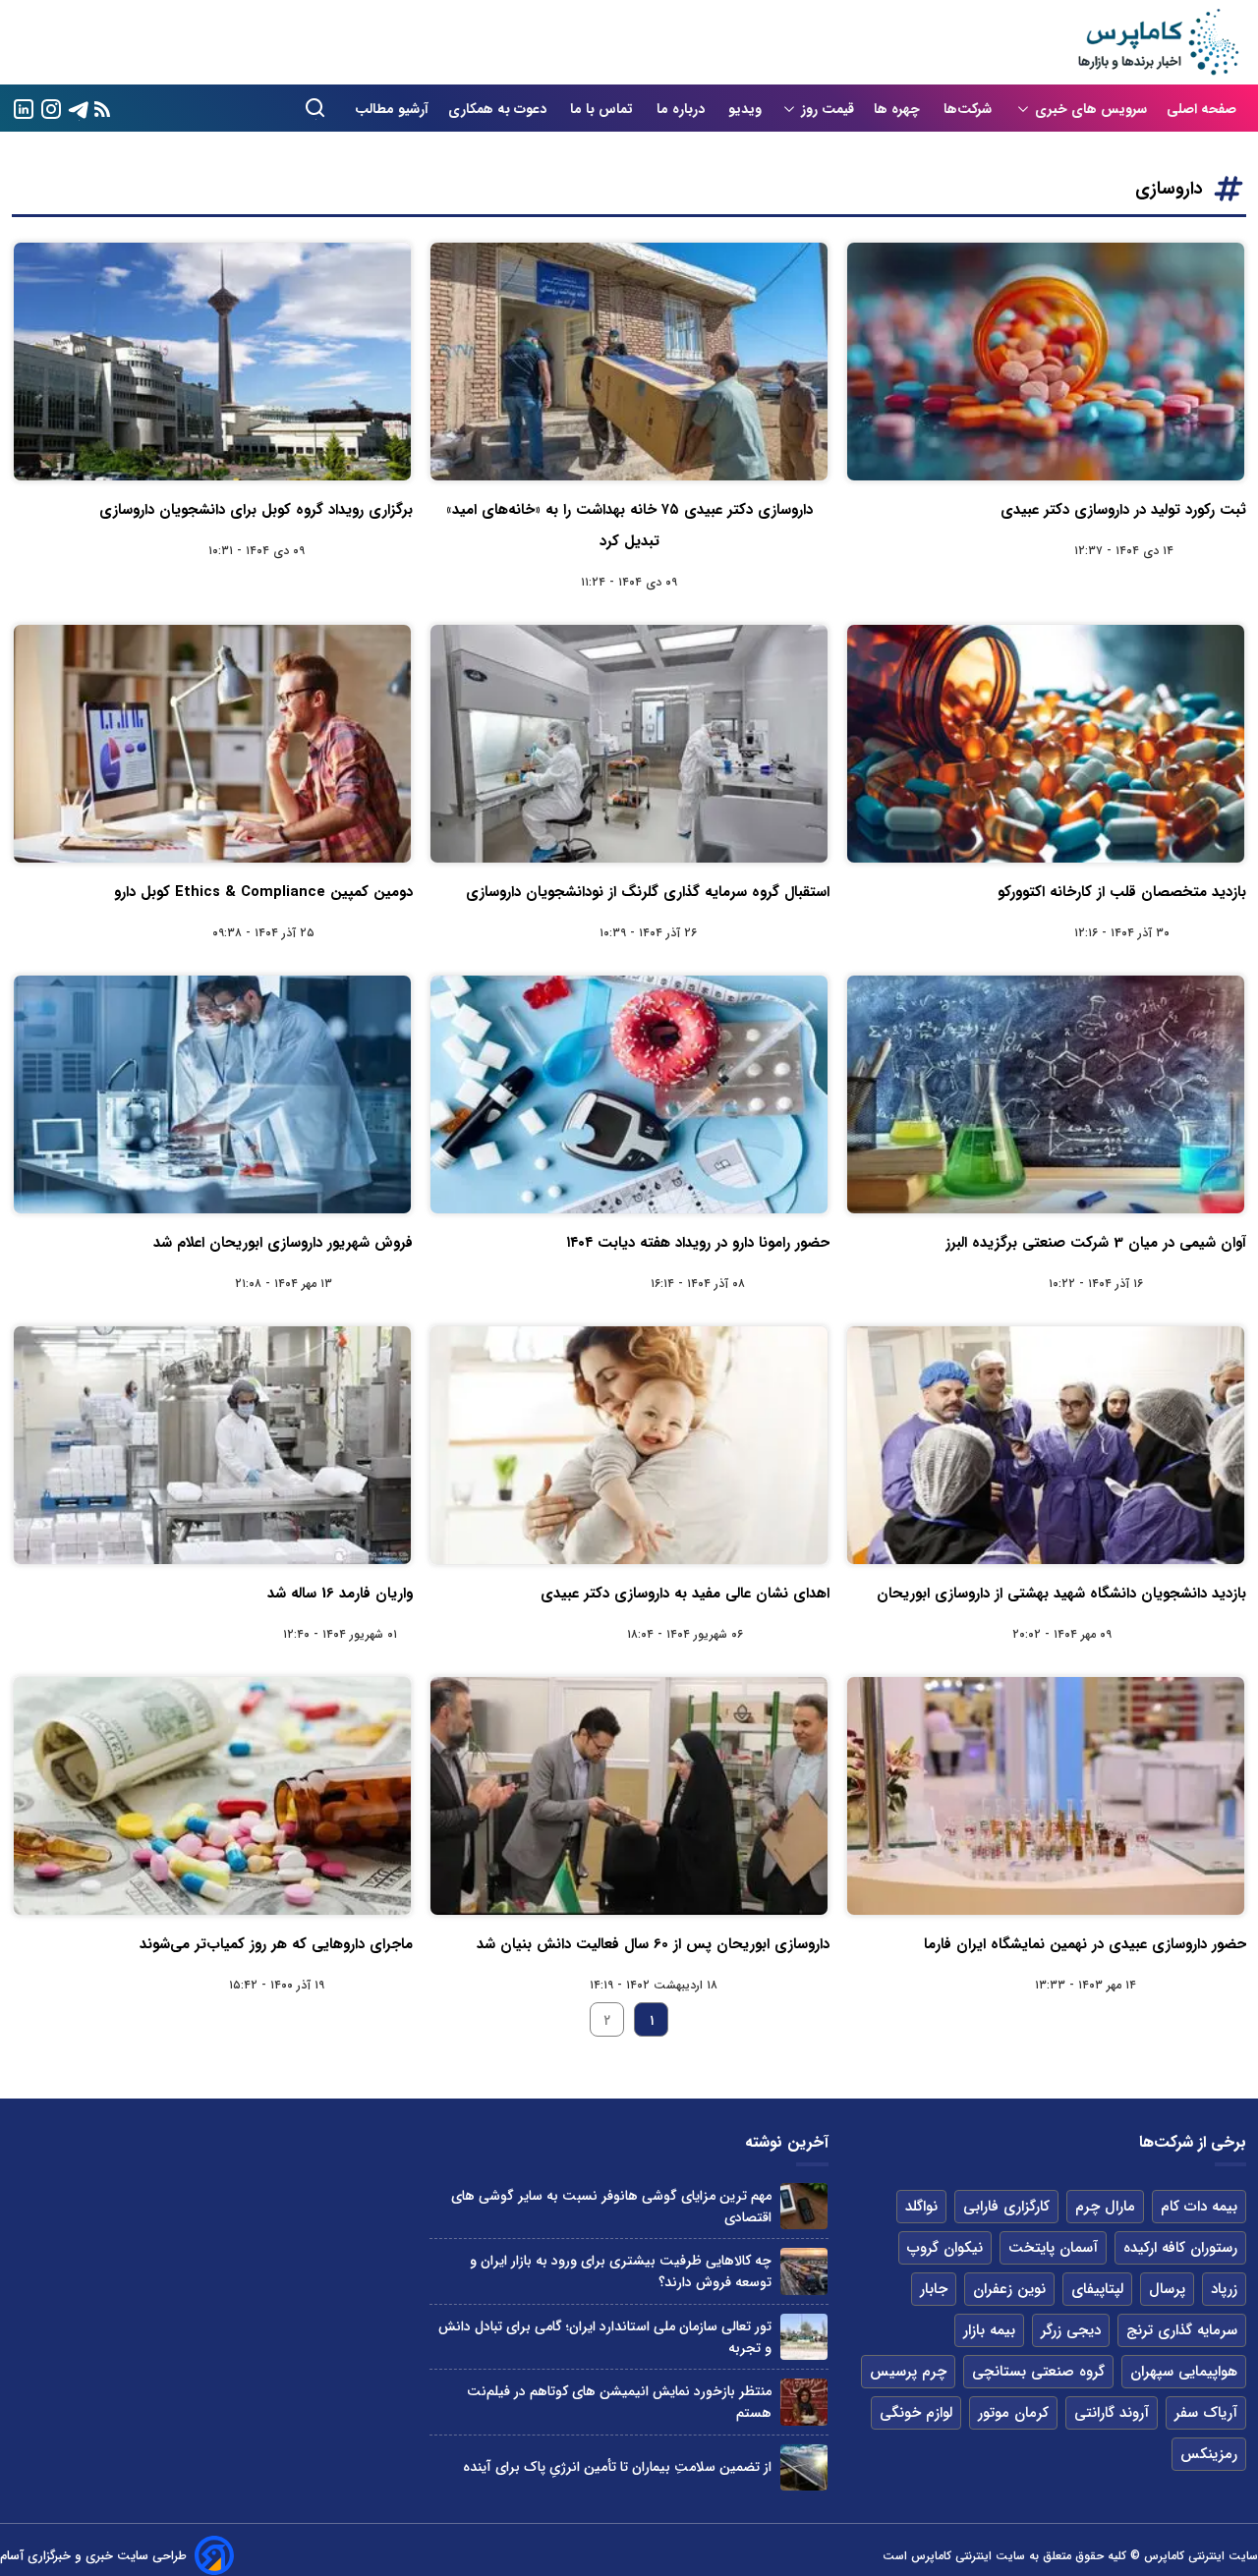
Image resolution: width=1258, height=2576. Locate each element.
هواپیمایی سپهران (1184, 2372)
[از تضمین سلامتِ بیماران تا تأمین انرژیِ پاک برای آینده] (803, 2467)
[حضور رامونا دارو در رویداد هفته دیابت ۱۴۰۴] (629, 1094)
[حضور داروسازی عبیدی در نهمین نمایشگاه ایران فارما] (1046, 1796)
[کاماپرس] (1158, 42)
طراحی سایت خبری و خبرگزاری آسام (93, 2556)
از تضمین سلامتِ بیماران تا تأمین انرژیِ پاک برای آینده (617, 2467)
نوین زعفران (1009, 2289)
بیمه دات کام (1199, 2207)
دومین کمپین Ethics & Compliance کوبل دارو (263, 892)
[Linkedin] (24, 108)
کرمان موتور (1013, 2413)
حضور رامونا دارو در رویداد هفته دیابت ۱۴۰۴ (698, 1243)
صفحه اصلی (1201, 109)
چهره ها (899, 109)
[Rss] (102, 109)
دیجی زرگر (1071, 2330)
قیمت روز (828, 109)
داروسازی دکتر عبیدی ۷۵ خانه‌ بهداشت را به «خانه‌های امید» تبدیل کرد (629, 526)
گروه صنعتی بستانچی (1038, 2372)
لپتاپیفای (1097, 2289)
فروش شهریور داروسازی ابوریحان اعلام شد (283, 1243)
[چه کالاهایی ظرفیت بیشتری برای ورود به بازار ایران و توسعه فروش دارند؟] (803, 2271)
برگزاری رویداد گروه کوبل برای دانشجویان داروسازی (256, 510)
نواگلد (921, 2207)
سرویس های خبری (1091, 109)
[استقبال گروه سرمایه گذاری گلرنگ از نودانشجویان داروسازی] (629, 744)
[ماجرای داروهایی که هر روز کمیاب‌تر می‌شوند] (212, 1796)
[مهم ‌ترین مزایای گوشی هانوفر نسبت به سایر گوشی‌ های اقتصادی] (803, 2206)
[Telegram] (79, 108)
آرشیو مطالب (392, 109)
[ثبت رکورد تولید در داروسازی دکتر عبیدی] (1046, 362)
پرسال (1167, 2289)
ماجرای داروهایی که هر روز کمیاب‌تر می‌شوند (276, 1944)
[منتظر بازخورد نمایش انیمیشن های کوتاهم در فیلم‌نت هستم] (803, 2402)
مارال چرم (1105, 2207)
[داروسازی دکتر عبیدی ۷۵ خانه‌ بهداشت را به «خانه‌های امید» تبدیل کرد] (629, 362)
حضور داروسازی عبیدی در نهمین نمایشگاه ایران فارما (1085, 1944)
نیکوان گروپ (945, 2248)
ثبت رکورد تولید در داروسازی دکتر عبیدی (1123, 510)
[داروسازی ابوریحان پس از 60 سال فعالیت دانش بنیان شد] (629, 1796)
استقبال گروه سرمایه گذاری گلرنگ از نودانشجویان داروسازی (648, 892)
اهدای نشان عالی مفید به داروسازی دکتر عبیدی (685, 1594)
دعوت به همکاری (499, 109)
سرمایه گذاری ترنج (1182, 2330)
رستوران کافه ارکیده (1180, 2248)
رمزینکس (1209, 2454)
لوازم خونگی (916, 2413)
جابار (934, 2289)
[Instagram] (51, 108)
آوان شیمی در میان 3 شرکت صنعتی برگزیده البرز (1096, 1243)
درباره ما (683, 109)
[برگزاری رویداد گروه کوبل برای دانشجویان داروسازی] (212, 362)
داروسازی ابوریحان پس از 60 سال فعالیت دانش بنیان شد (653, 1944)
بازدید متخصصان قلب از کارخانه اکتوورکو (1122, 892)
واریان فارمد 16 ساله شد (340, 1594)
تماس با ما (603, 109)
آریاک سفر (1206, 2413)
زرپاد (1224, 2289)
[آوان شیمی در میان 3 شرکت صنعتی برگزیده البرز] (1046, 1094)
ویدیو (745, 109)
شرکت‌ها (970, 109)
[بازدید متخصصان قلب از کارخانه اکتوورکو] (1046, 744)
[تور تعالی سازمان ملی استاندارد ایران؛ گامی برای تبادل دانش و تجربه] (803, 2337)
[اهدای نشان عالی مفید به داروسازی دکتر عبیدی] (629, 1445)
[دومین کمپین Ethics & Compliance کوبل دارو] (212, 744)
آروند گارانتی (1112, 2413)
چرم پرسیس (908, 2372)
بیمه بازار (989, 2330)
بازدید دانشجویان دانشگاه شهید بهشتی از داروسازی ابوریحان (1061, 1594)
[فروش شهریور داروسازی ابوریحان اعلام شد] (212, 1094)
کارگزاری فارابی (1006, 2207)
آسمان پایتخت (1053, 2248)
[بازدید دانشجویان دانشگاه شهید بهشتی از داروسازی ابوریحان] (1046, 1445)
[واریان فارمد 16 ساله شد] (212, 1445)
